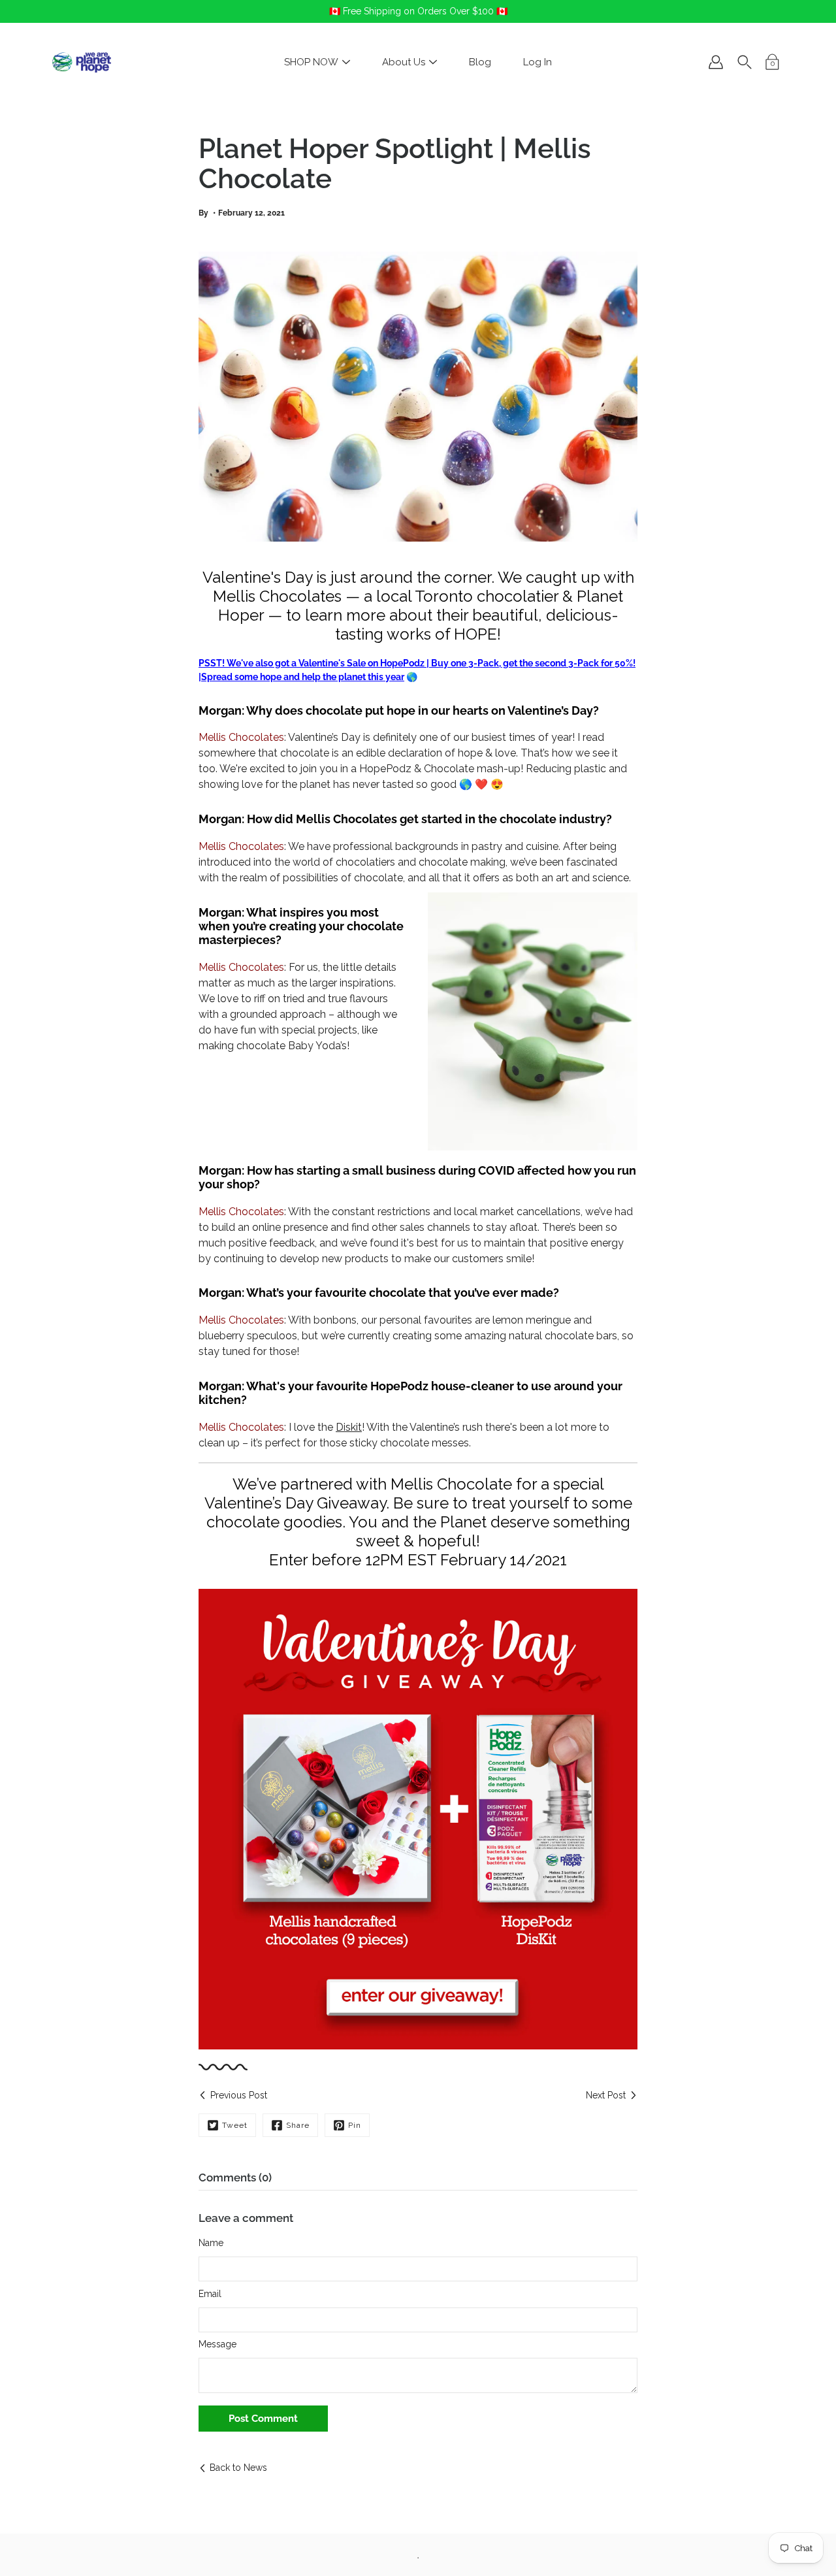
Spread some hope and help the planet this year (303, 677)
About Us (404, 62)
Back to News (238, 2468)
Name (211, 2243)
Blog (480, 62)
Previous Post (239, 2095)
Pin (355, 2125)
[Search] (745, 62)
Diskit (349, 1427)
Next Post (606, 2095)
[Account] (716, 62)
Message (217, 2344)
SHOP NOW (311, 62)
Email (210, 2294)
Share (298, 2125)
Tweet (235, 2125)
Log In (538, 62)
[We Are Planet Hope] (82, 62)
